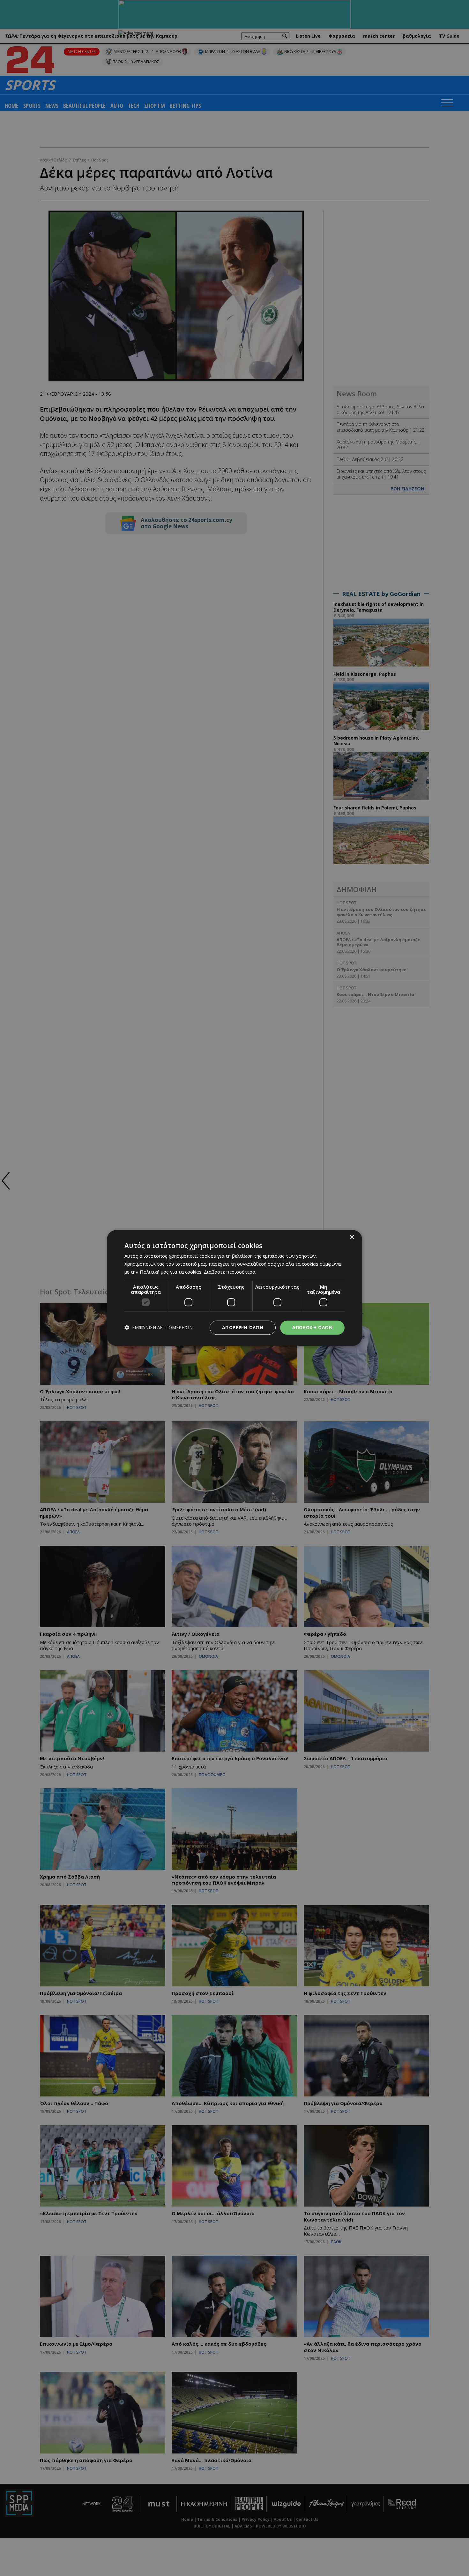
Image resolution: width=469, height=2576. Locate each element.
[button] (159, 1328)
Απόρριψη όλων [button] (243, 1327)
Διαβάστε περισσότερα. (230, 1272)
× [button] (352, 1237)
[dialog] (234, 1288)
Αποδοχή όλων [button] (312, 1327)
